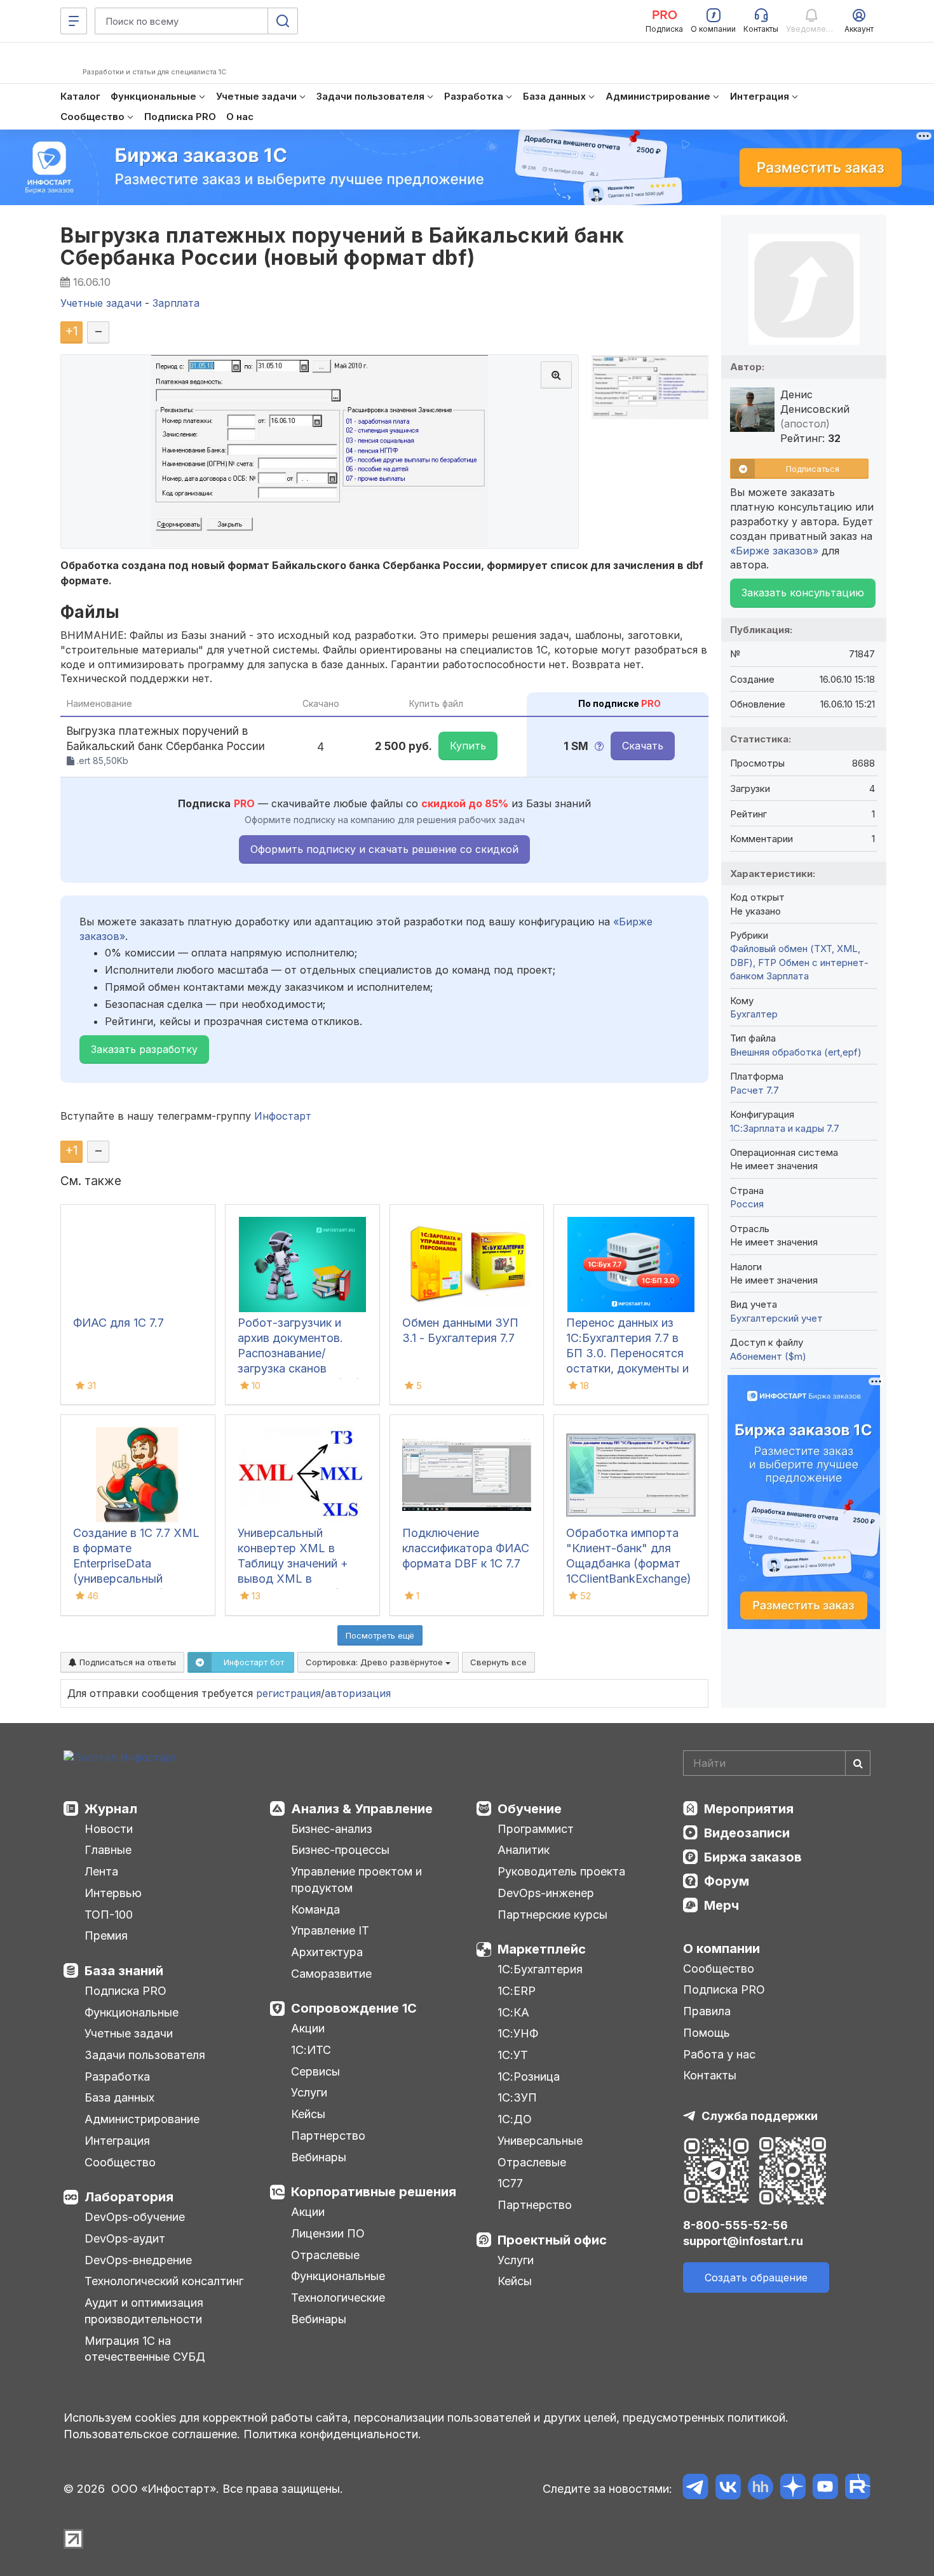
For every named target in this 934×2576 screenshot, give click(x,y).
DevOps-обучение (135, 2217)
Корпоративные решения (374, 2192)
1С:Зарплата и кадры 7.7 (785, 1128)
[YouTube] (825, 2489)
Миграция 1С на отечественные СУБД (145, 2349)
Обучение (530, 1809)
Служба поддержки (760, 2116)
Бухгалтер (754, 1014)
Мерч (721, 1905)
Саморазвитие (331, 1974)
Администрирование (142, 2119)
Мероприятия (749, 1809)
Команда (315, 1909)
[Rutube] (857, 2489)
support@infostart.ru (743, 2241)
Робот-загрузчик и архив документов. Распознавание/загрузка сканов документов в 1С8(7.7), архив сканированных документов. (301, 1368)
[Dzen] (793, 2489)
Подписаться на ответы (126, 1662)
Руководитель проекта (561, 1871)
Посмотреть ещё (380, 1635)
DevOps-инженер (546, 1893)
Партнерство (328, 2136)
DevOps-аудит (125, 2238)
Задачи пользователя (145, 2055)
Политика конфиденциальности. (332, 2434)
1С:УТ (513, 2055)
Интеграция (117, 2141)
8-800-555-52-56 (735, 2225)
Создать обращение (756, 2277)
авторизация (358, 1693)
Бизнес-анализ (332, 1829)
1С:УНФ (518, 2033)
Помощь (707, 2033)
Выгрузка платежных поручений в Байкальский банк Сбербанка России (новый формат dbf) (342, 246)
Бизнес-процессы (340, 1850)
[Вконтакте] (728, 2489)
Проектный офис (552, 2240)
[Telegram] (695, 2489)
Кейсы (308, 2114)
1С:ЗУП (517, 2097)
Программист (536, 1829)
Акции (308, 2028)
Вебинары (319, 2157)
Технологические (338, 2298)
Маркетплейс (542, 1949)
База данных (119, 2097)
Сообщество (120, 2162)
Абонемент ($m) (768, 1356)
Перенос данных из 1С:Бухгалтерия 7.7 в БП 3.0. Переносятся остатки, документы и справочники (627, 1353)
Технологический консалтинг (164, 2281)
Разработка (117, 2076)
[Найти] (858, 1763)
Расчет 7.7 (755, 1090)
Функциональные (132, 2012)
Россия (747, 1204)
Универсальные (540, 2141)
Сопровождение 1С (354, 2008)
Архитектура (327, 1952)
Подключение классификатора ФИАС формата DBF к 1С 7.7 (466, 1548)
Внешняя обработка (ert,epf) (796, 1052)
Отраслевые (325, 2255)
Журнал (111, 1809)
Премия (106, 1935)
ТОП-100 (109, 1915)
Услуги (309, 2092)
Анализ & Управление (362, 1809)
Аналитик (524, 1850)
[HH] (760, 2489)
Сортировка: (376, 1662)
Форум (727, 1881)
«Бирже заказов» (774, 551)
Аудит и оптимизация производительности (144, 2311)
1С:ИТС (311, 2050)
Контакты (710, 2075)
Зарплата (788, 976)
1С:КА (513, 2012)
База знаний (124, 1971)
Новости (109, 1829)
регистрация (288, 1693)
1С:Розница (529, 2076)
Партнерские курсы (552, 1915)
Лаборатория (129, 2197)
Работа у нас (719, 2054)
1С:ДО (515, 2119)
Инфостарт (283, 1116)
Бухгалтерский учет (776, 1318)
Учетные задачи (129, 2033)
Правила (707, 2011)
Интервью (113, 1893)
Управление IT (330, 1930)
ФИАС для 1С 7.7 (118, 1323)
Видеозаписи (747, 1833)
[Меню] (74, 21)
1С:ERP (517, 1991)
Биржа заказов (753, 1857)
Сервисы (315, 2071)
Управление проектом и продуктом (356, 1880)
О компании (721, 1949)
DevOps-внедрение (138, 2260)
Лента (101, 1871)
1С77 (510, 2183)
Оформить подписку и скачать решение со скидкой (384, 849)
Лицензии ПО (328, 2233)
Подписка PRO (125, 1991)
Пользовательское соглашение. (152, 2434)
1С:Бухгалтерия (540, 1969)
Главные (108, 1850)
